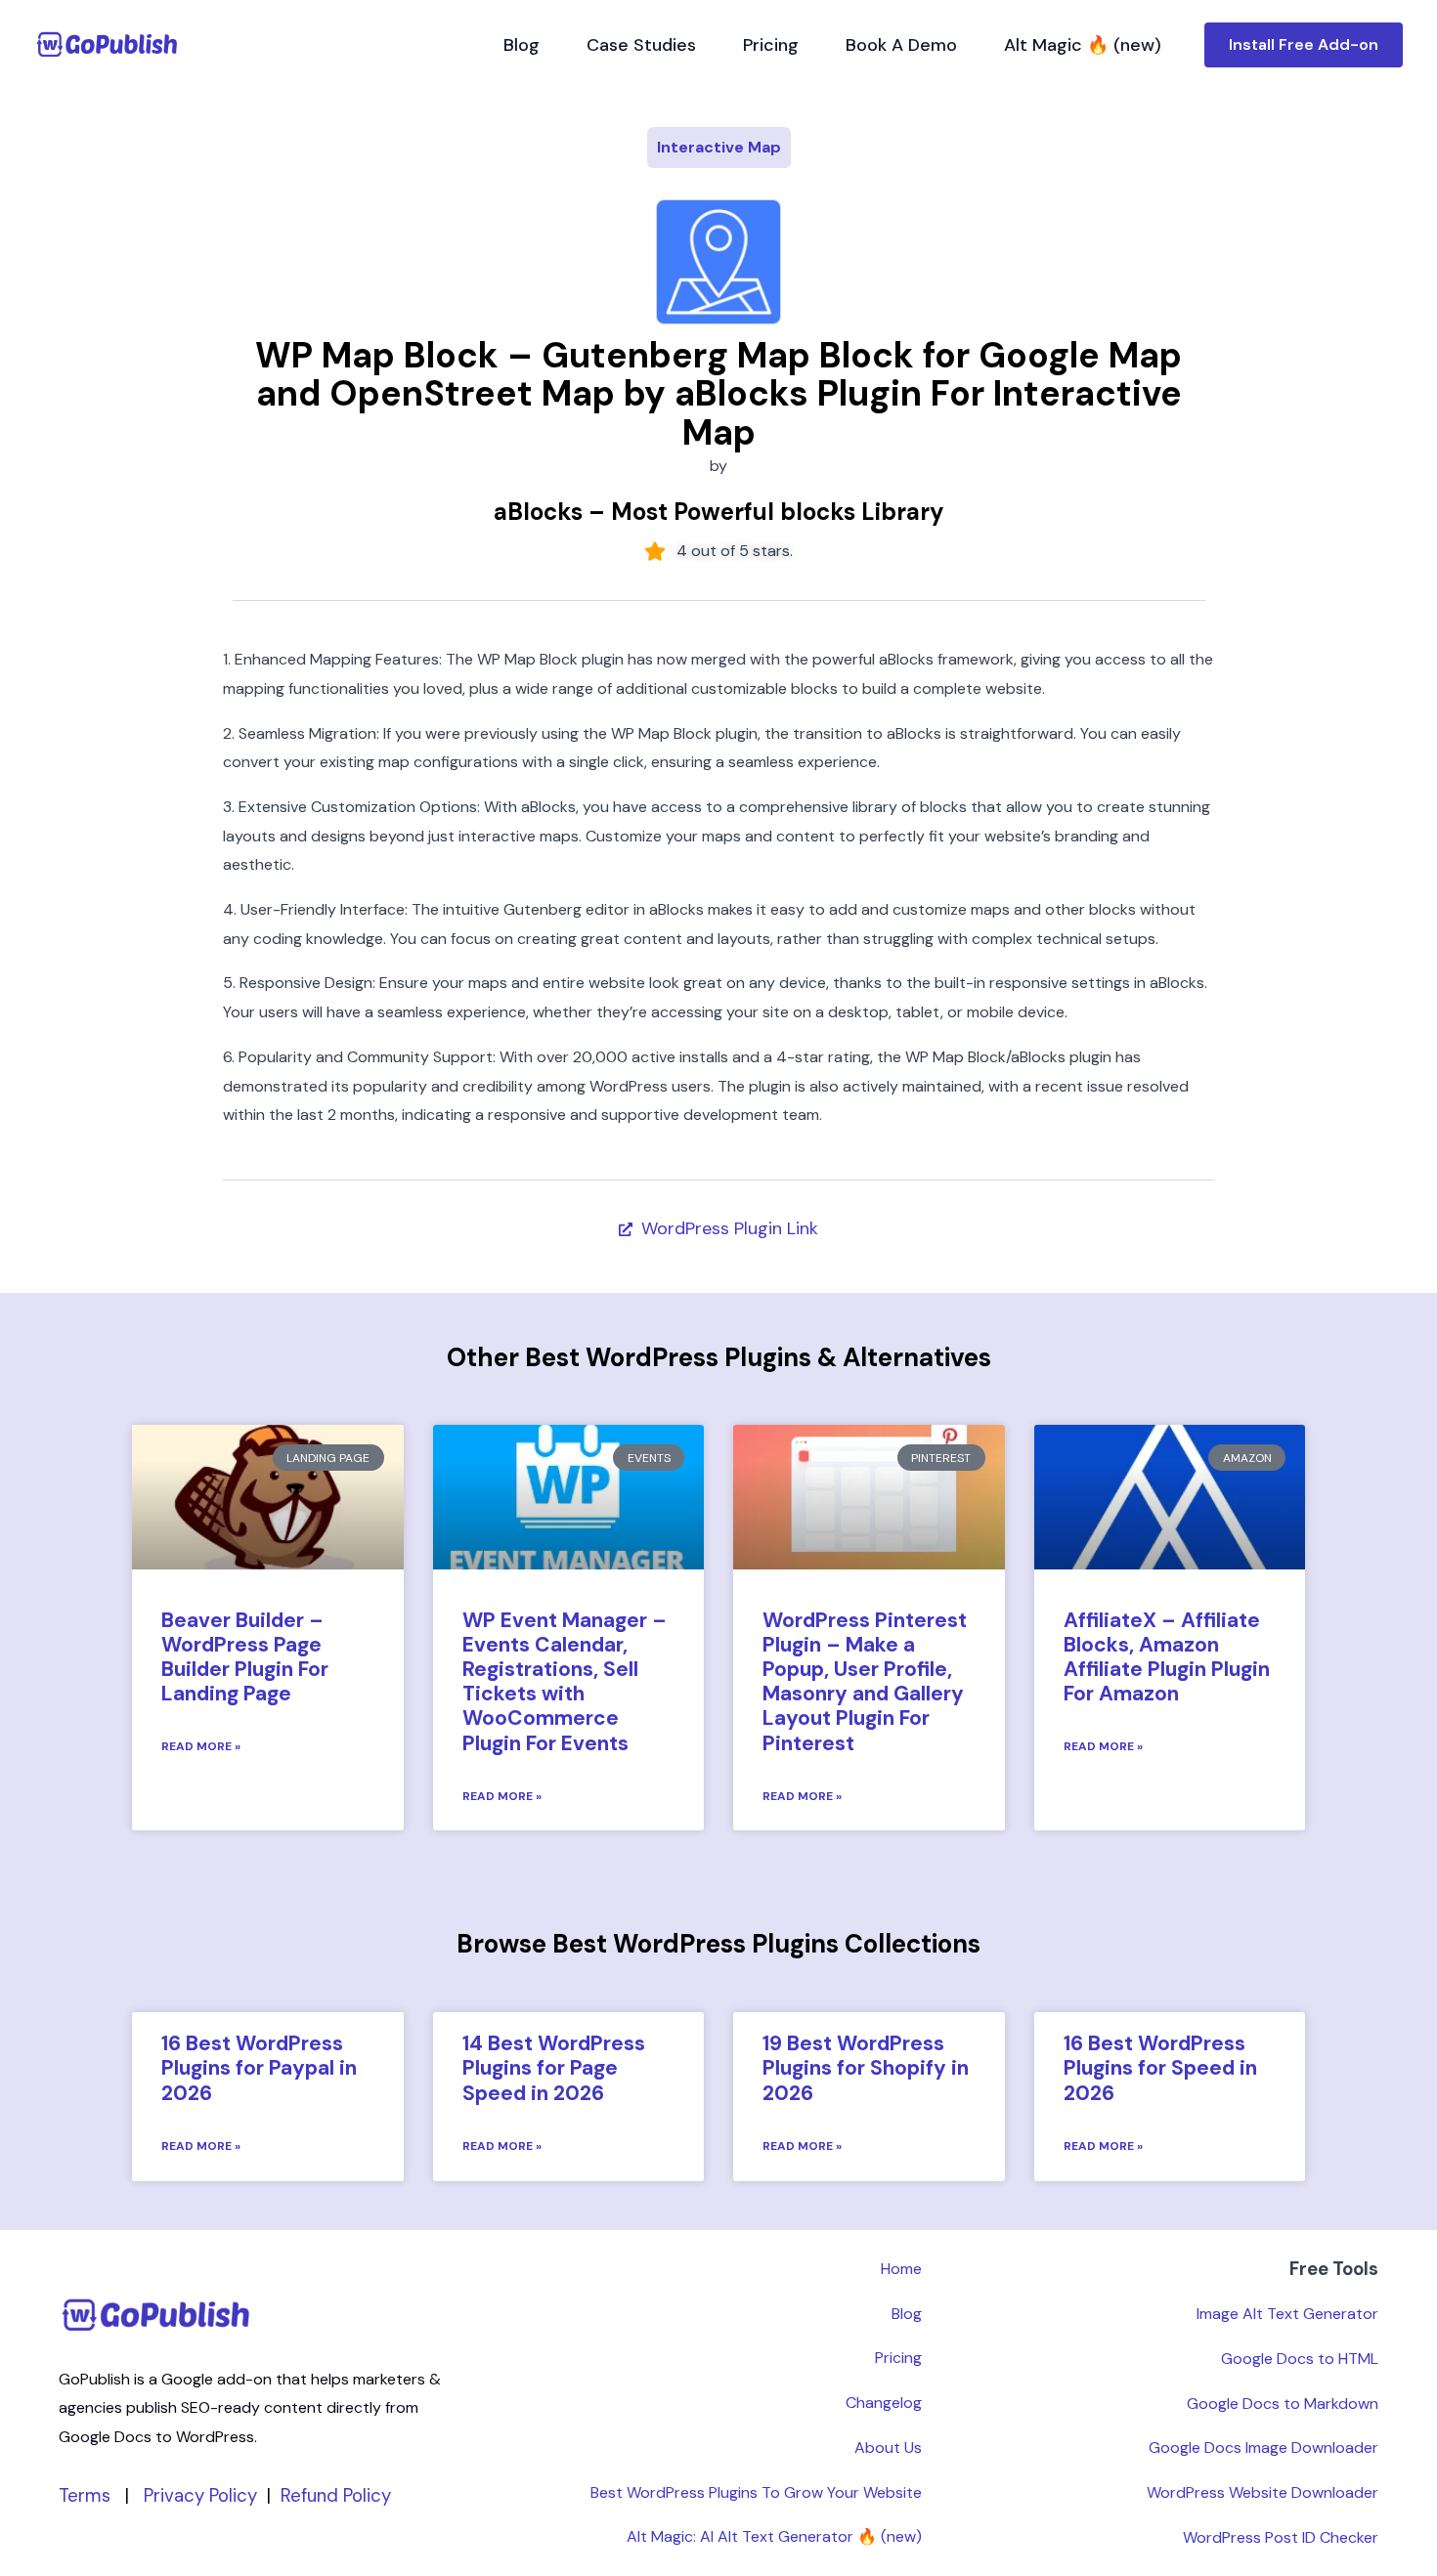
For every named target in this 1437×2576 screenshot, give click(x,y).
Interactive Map (719, 147)
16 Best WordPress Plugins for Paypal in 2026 (259, 2068)
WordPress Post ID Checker (1281, 2537)
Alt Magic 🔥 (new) (1083, 45)
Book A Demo (901, 45)
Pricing (771, 45)
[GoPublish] (108, 44)
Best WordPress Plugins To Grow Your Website (756, 2492)
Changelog (884, 2403)
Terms (85, 2495)
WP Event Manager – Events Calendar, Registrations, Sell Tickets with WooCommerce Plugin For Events (565, 1682)
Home (901, 2269)
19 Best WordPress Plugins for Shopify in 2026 (866, 2068)
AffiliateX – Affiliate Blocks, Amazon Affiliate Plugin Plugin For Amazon (1167, 1657)
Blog (522, 45)
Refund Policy (336, 2495)
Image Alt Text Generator (1287, 2314)
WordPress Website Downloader (1263, 2492)
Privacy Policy (200, 2495)
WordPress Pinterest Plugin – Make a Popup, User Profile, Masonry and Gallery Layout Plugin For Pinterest (865, 1682)
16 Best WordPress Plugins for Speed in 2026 (1160, 2068)
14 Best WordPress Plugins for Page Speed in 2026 (554, 2068)
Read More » (201, 1746)
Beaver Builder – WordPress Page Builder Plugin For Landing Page (245, 1657)
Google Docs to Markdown (1283, 2404)
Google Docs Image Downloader (1263, 2447)
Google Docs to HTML (1300, 2359)
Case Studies (641, 45)
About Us (888, 2447)
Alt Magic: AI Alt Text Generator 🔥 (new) (774, 2536)
